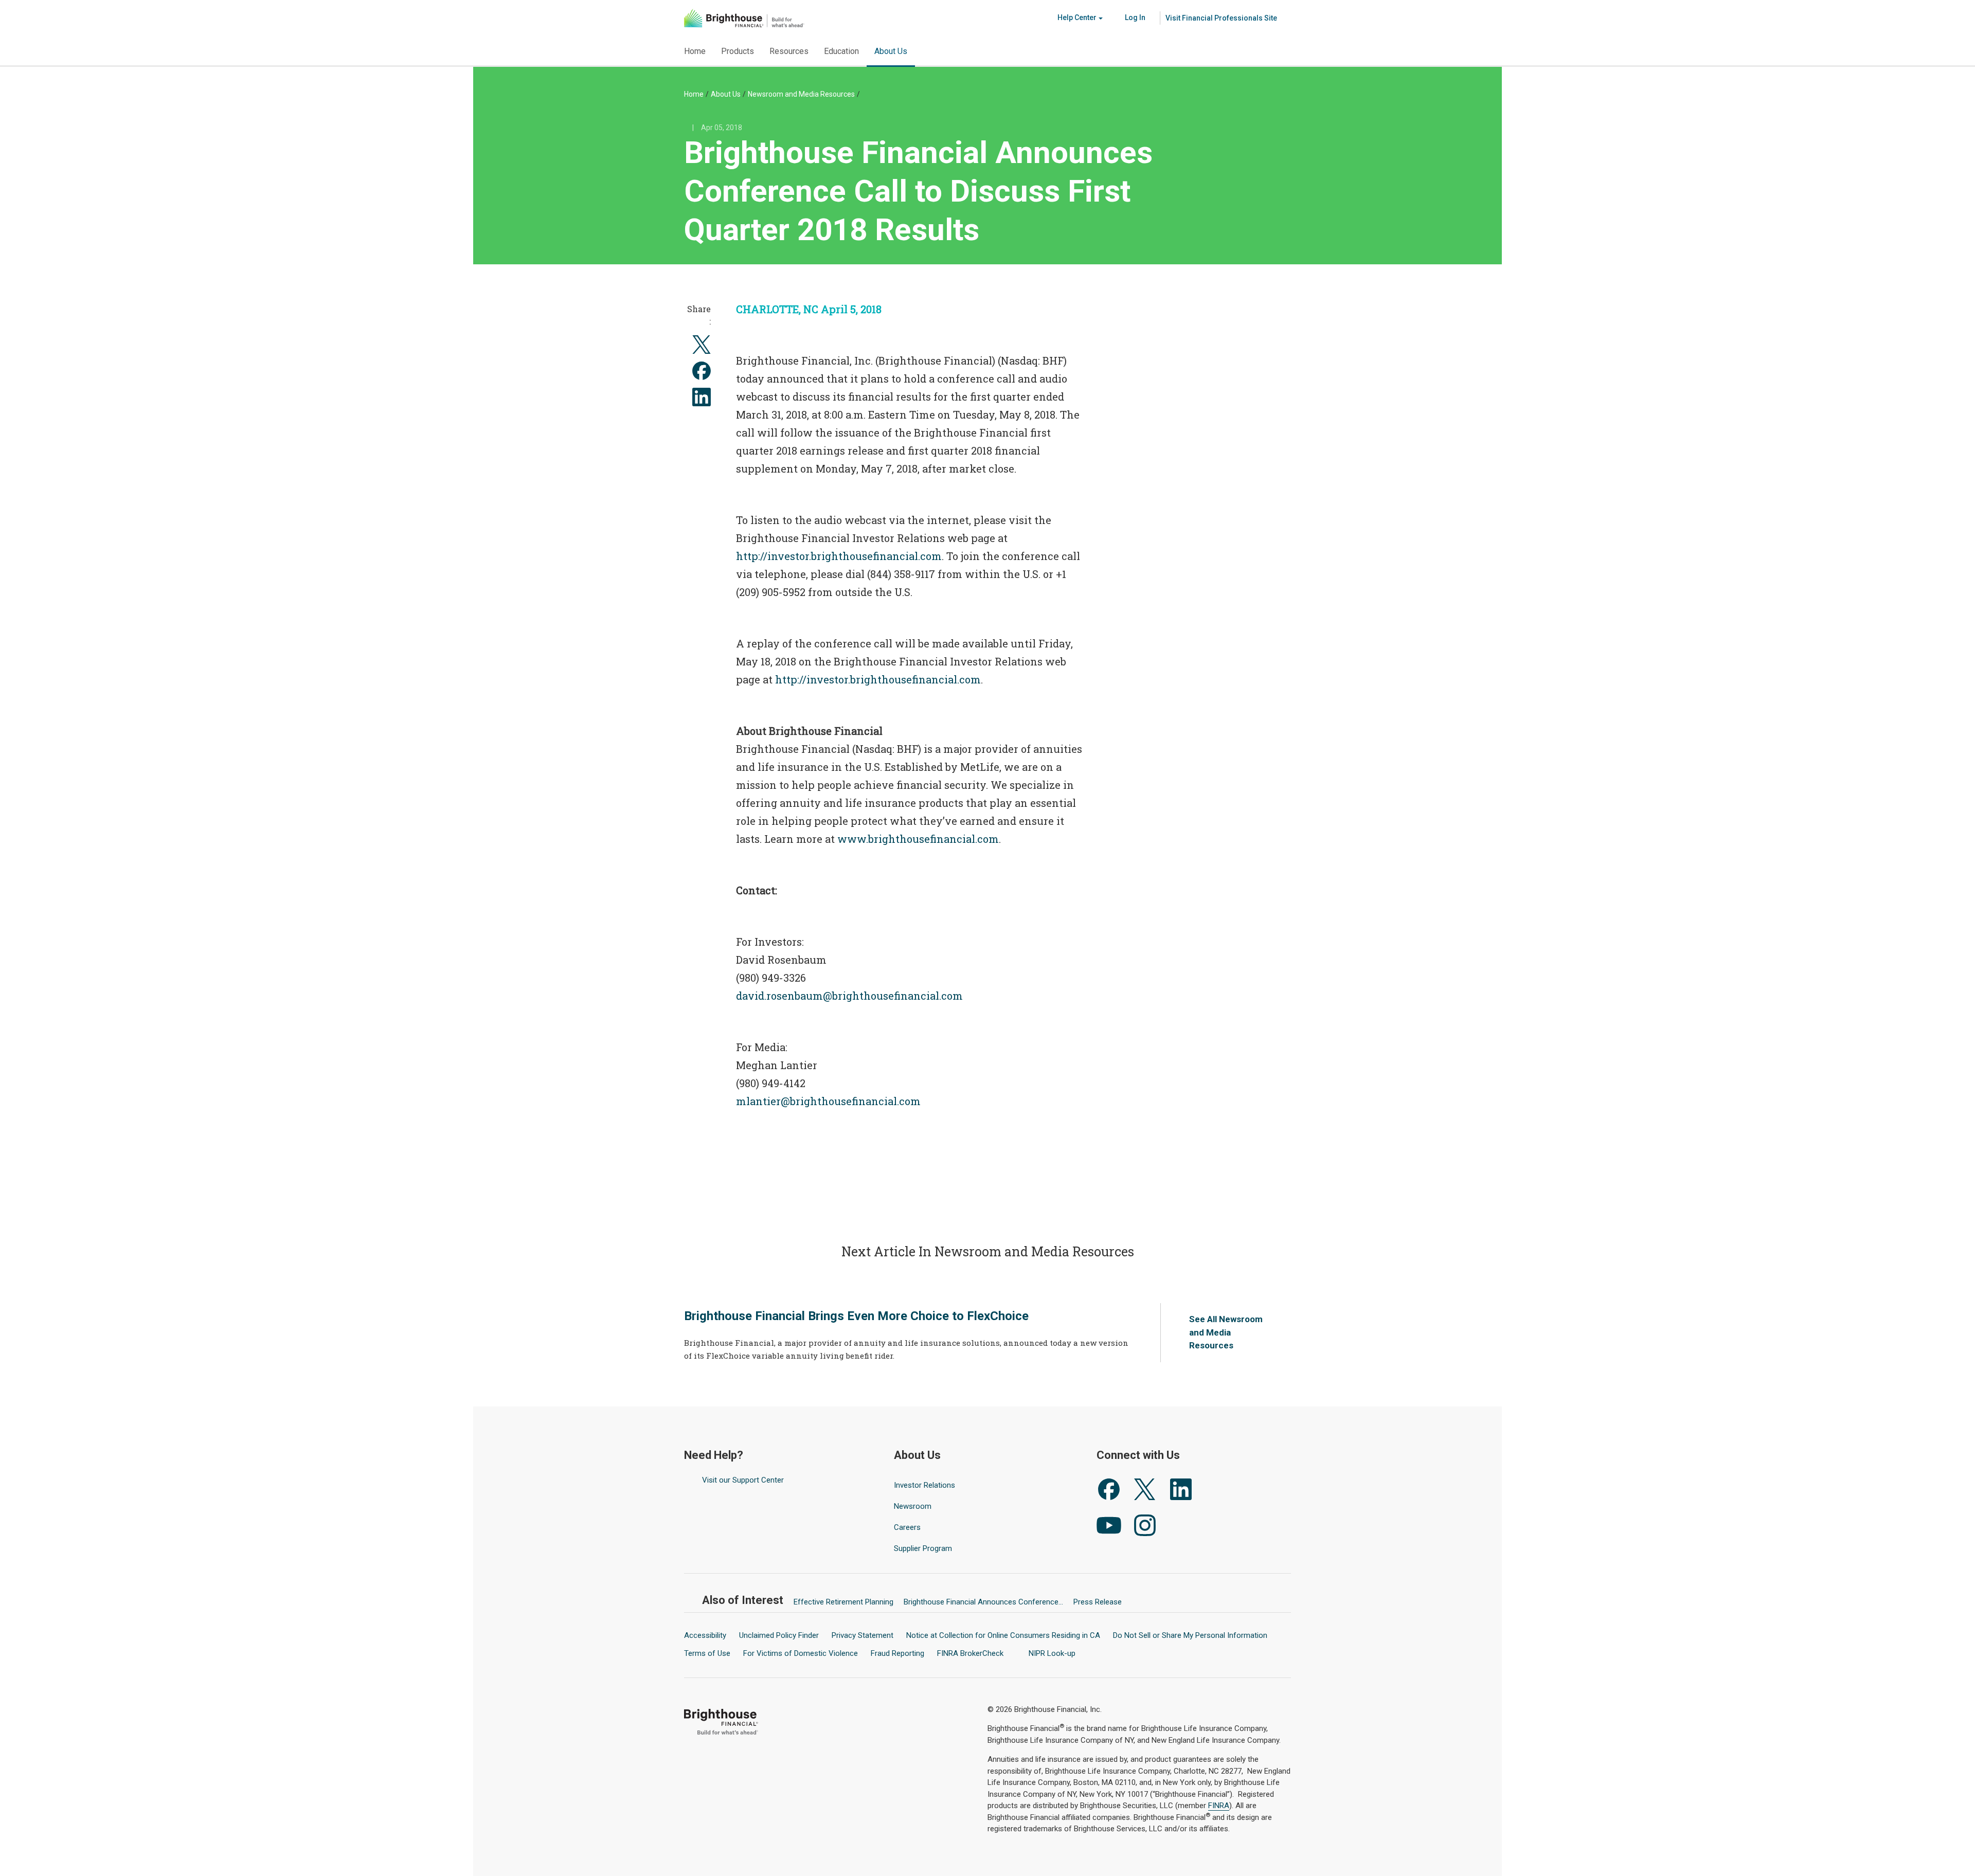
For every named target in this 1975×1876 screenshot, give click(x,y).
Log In (1134, 17)
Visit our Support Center (743, 1480)
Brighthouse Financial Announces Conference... (983, 1602)
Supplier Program (923, 1548)
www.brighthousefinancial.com (918, 839)
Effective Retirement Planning (843, 1602)
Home (694, 94)
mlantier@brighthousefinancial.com (828, 1101)
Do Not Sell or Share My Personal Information (1190, 1635)
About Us (726, 94)
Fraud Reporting (897, 1653)
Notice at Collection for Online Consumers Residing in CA (1003, 1635)
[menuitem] (1222, 18)
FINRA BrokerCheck (971, 1653)
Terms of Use (707, 1653)
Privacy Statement (863, 1635)
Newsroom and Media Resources (801, 94)
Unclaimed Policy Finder (779, 1635)
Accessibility (705, 1635)
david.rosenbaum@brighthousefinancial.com (849, 996)
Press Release (1098, 1602)
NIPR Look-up (1053, 1653)
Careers (907, 1527)
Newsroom (913, 1506)
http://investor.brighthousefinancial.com (839, 556)
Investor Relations (926, 1485)
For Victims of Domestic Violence (801, 1653)
